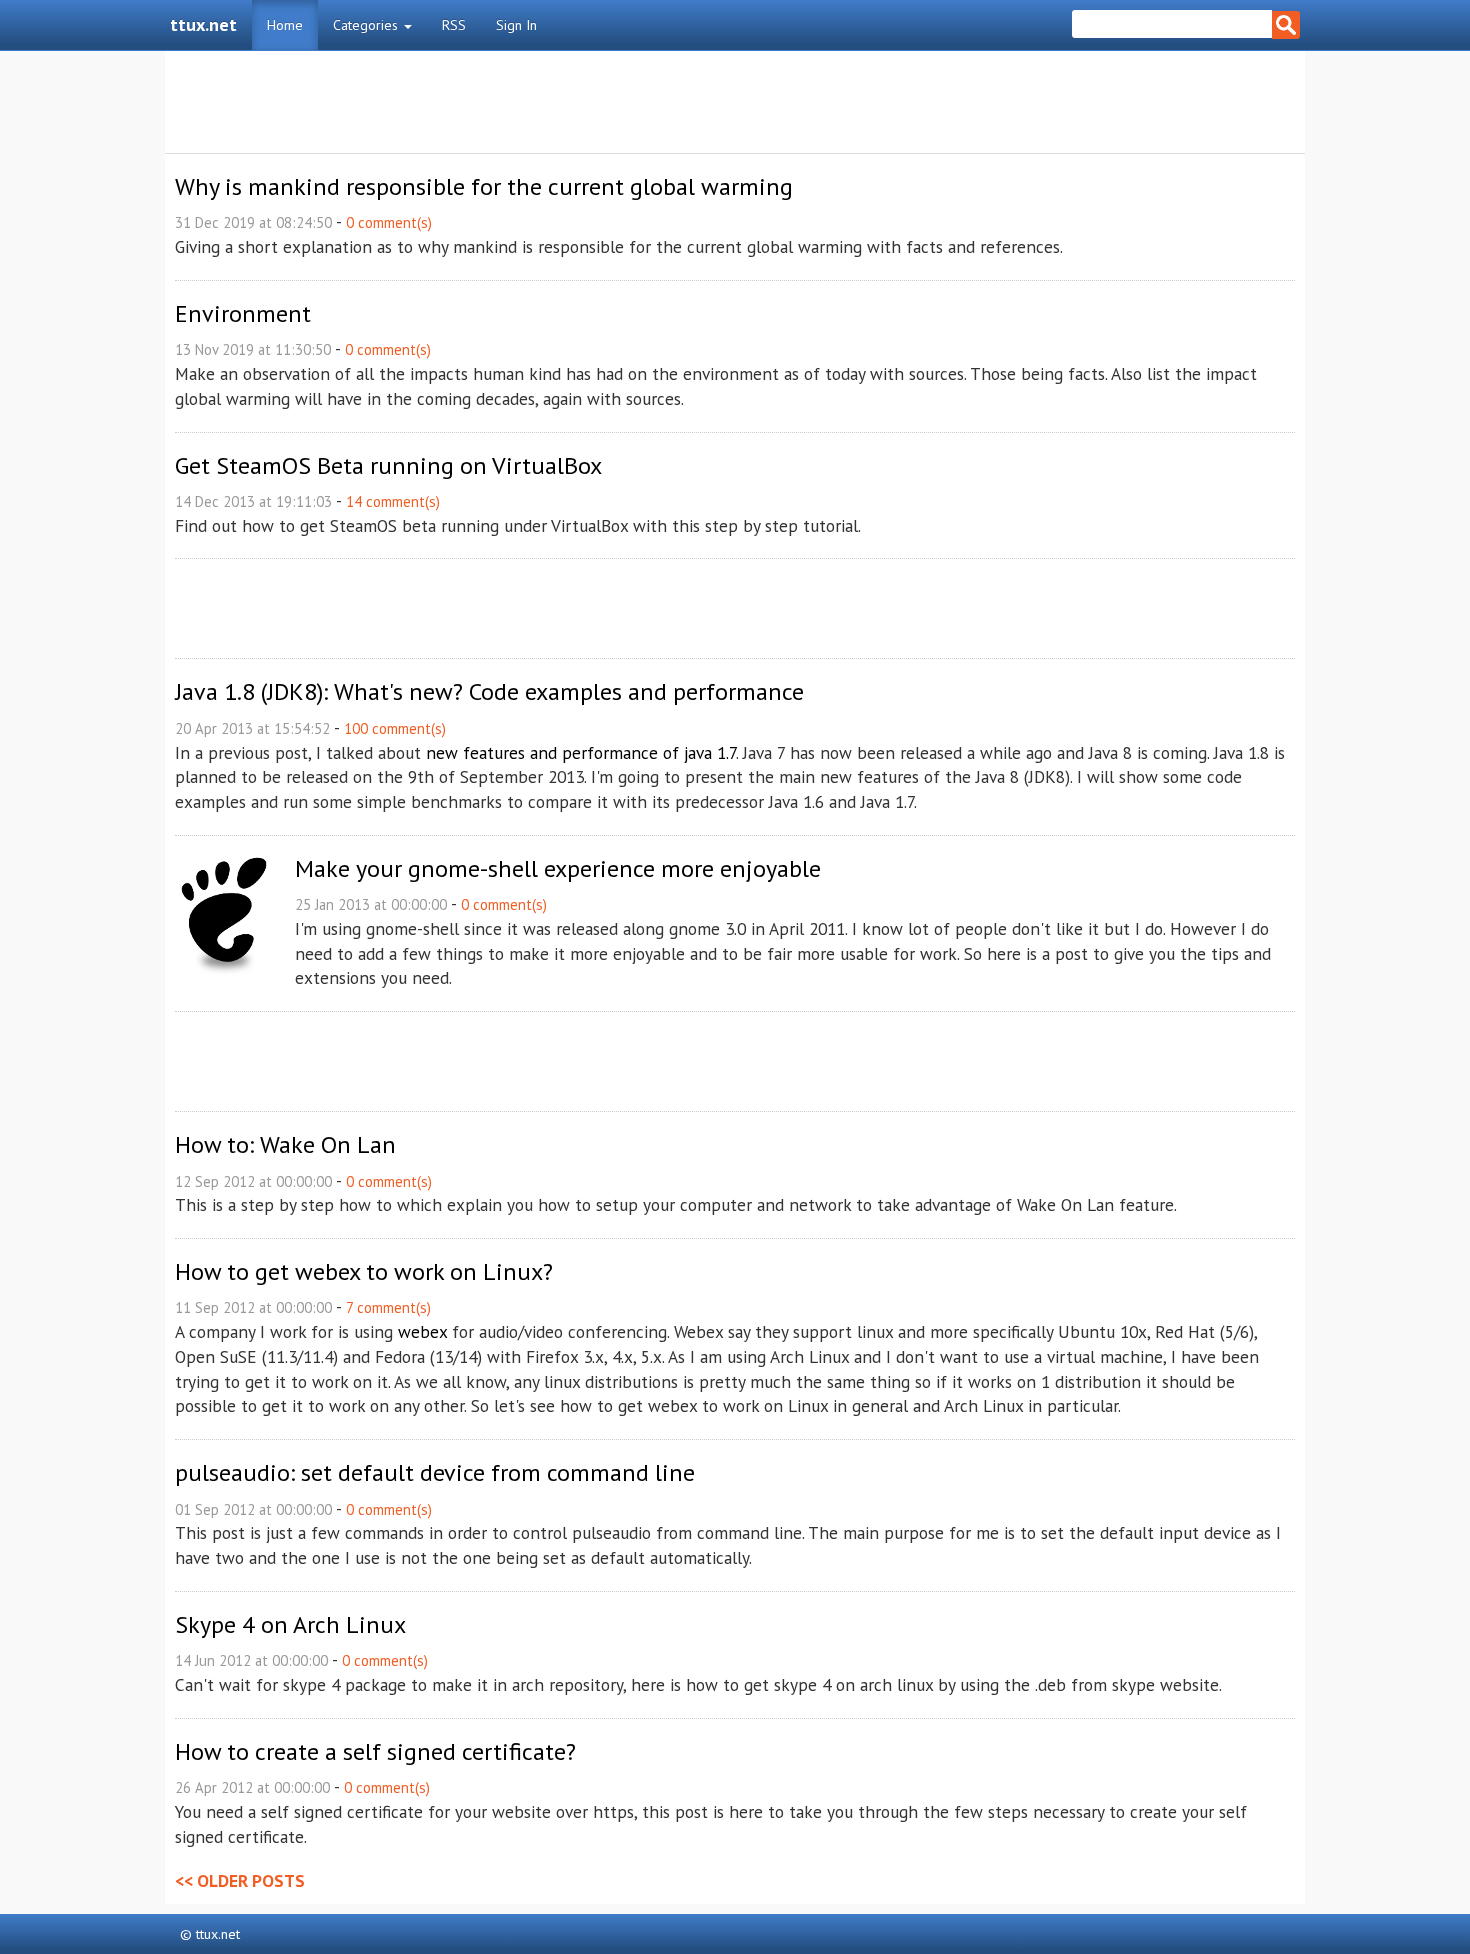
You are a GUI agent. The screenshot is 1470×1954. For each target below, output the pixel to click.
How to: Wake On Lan (285, 1144)
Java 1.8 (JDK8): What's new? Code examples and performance (489, 691)
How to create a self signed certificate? (375, 1751)
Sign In (516, 25)
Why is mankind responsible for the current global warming (484, 186)
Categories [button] (367, 25)
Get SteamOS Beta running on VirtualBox (388, 465)
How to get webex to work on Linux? (364, 1271)
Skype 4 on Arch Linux (290, 1624)
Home (285, 25)
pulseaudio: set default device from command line (435, 1472)
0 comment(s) (389, 222)
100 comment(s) (395, 728)
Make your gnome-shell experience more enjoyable (558, 868)
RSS (454, 25)
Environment (243, 313)
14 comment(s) (393, 501)
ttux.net (203, 24)
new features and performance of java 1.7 (581, 752)
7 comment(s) (388, 1307)
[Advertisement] (735, 103)
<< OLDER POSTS (240, 1880)
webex (422, 1331)
